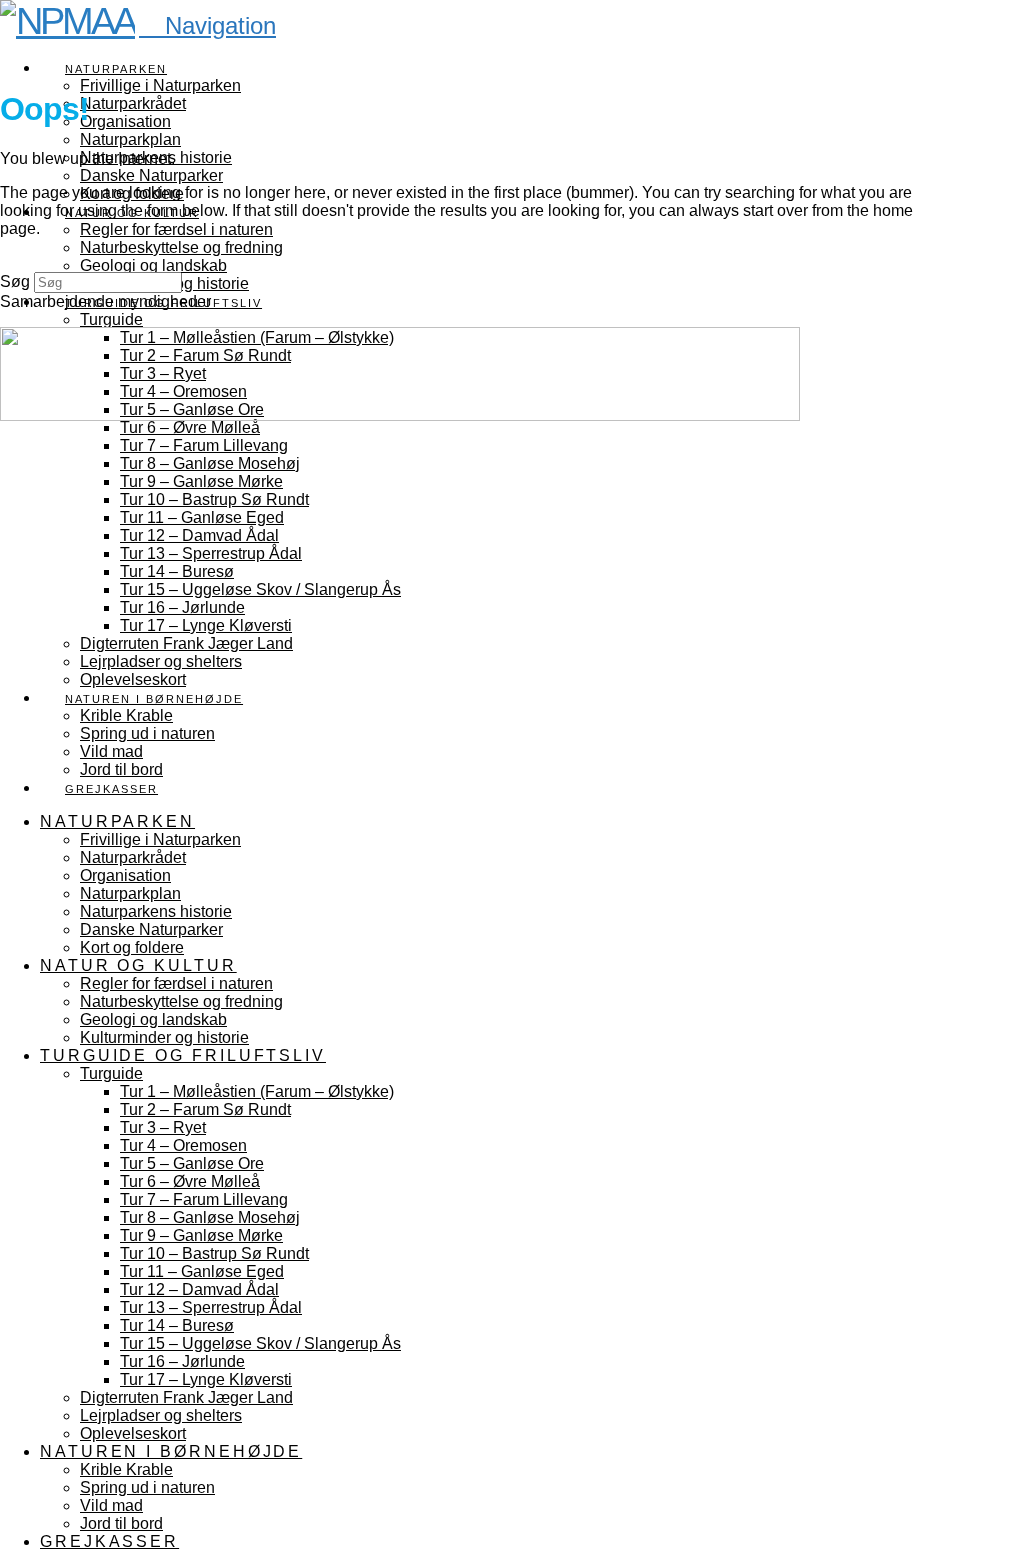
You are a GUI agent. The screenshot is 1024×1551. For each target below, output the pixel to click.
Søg (15, 281)
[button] (207, 25)
